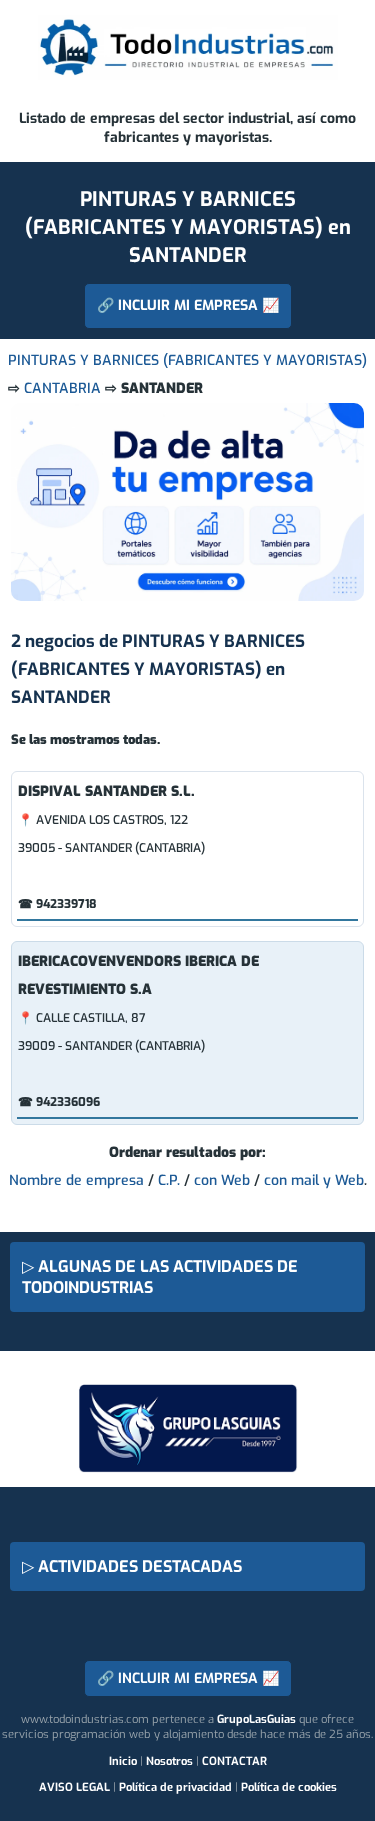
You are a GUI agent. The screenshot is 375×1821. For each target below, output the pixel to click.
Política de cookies (289, 1787)
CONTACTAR (234, 1761)
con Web (222, 1180)
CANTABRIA (62, 388)
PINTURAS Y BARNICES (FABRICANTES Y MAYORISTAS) (187, 360)
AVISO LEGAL (74, 1787)
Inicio (123, 1761)
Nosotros (169, 1761)
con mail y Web (314, 1180)
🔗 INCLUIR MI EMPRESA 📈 (188, 305)
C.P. (169, 1180)
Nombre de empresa (76, 1180)
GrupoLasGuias (256, 1719)
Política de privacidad (175, 1787)
